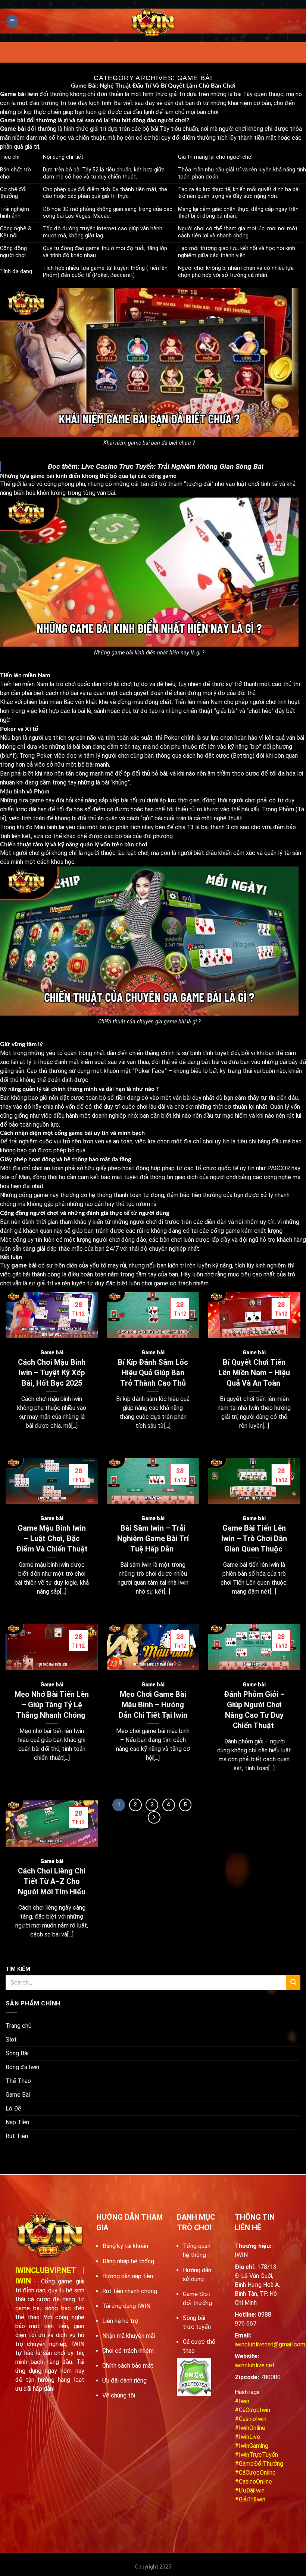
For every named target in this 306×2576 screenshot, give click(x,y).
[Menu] (12, 21)
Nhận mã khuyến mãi (129, 2336)
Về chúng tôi (119, 2395)
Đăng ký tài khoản (125, 2246)
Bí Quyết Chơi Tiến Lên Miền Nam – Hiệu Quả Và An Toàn (254, 1373)
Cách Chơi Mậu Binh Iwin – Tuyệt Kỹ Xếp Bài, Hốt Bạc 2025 (52, 1373)
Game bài (52, 1352)
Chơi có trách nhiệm (128, 2351)
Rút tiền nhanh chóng (130, 2291)
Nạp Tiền (17, 2122)
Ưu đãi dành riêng (124, 2381)
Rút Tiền (17, 2136)
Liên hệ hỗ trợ (120, 2321)
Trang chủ (18, 2026)
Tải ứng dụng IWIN (126, 2306)
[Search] (293, 1983)
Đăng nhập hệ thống (128, 2261)
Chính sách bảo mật (128, 2366)
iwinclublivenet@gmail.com (270, 2344)
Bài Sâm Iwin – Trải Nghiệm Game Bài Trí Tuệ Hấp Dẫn (153, 1538)
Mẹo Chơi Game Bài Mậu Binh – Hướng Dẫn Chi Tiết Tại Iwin (153, 1705)
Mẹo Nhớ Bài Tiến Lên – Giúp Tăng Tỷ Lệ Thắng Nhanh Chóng (52, 1705)
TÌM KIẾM (18, 1969)
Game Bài (18, 2095)
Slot (11, 2040)
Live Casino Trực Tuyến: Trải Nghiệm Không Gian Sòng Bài (172, 466)
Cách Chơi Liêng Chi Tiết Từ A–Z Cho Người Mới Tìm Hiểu (52, 1881)
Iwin (33, 94)
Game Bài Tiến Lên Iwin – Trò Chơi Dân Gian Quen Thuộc (254, 1538)
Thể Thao (18, 2081)
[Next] (154, 1818)
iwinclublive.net (255, 2365)
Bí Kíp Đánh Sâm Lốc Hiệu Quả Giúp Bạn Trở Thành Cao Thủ (153, 1373)
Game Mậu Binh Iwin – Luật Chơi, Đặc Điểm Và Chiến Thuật (52, 1538)
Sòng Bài (17, 2053)
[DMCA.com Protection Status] (194, 2377)
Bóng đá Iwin (22, 2067)
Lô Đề (13, 2108)
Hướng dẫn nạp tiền (128, 2276)
